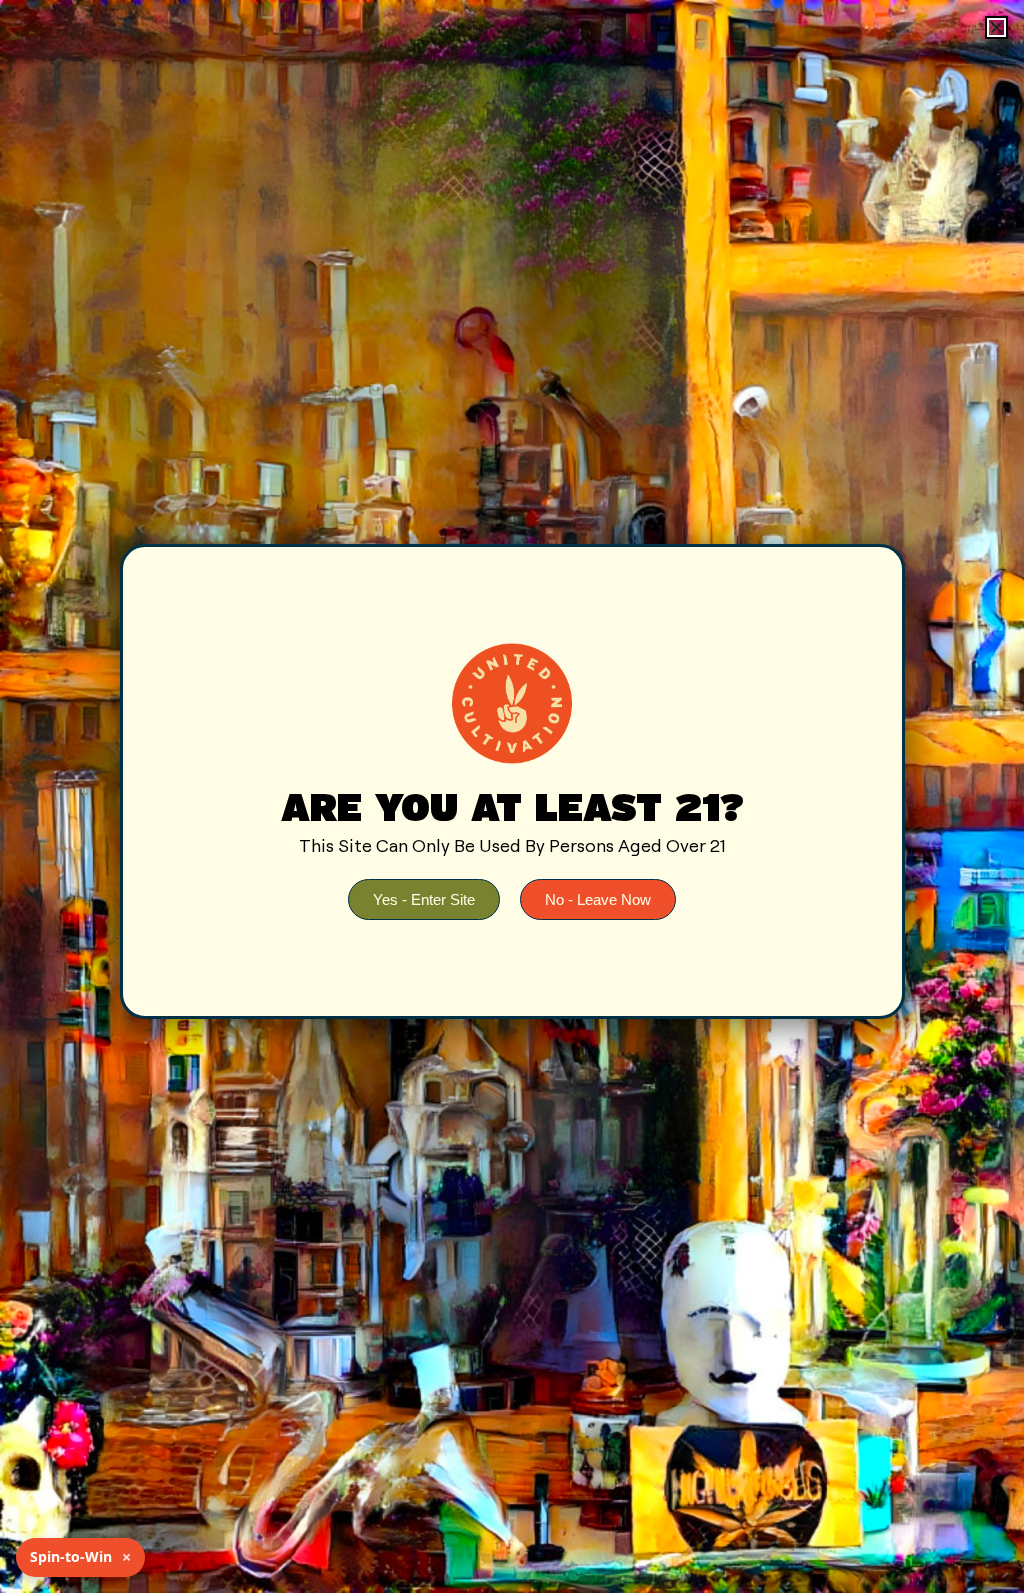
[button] (996, 27)
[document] (512, 796)
